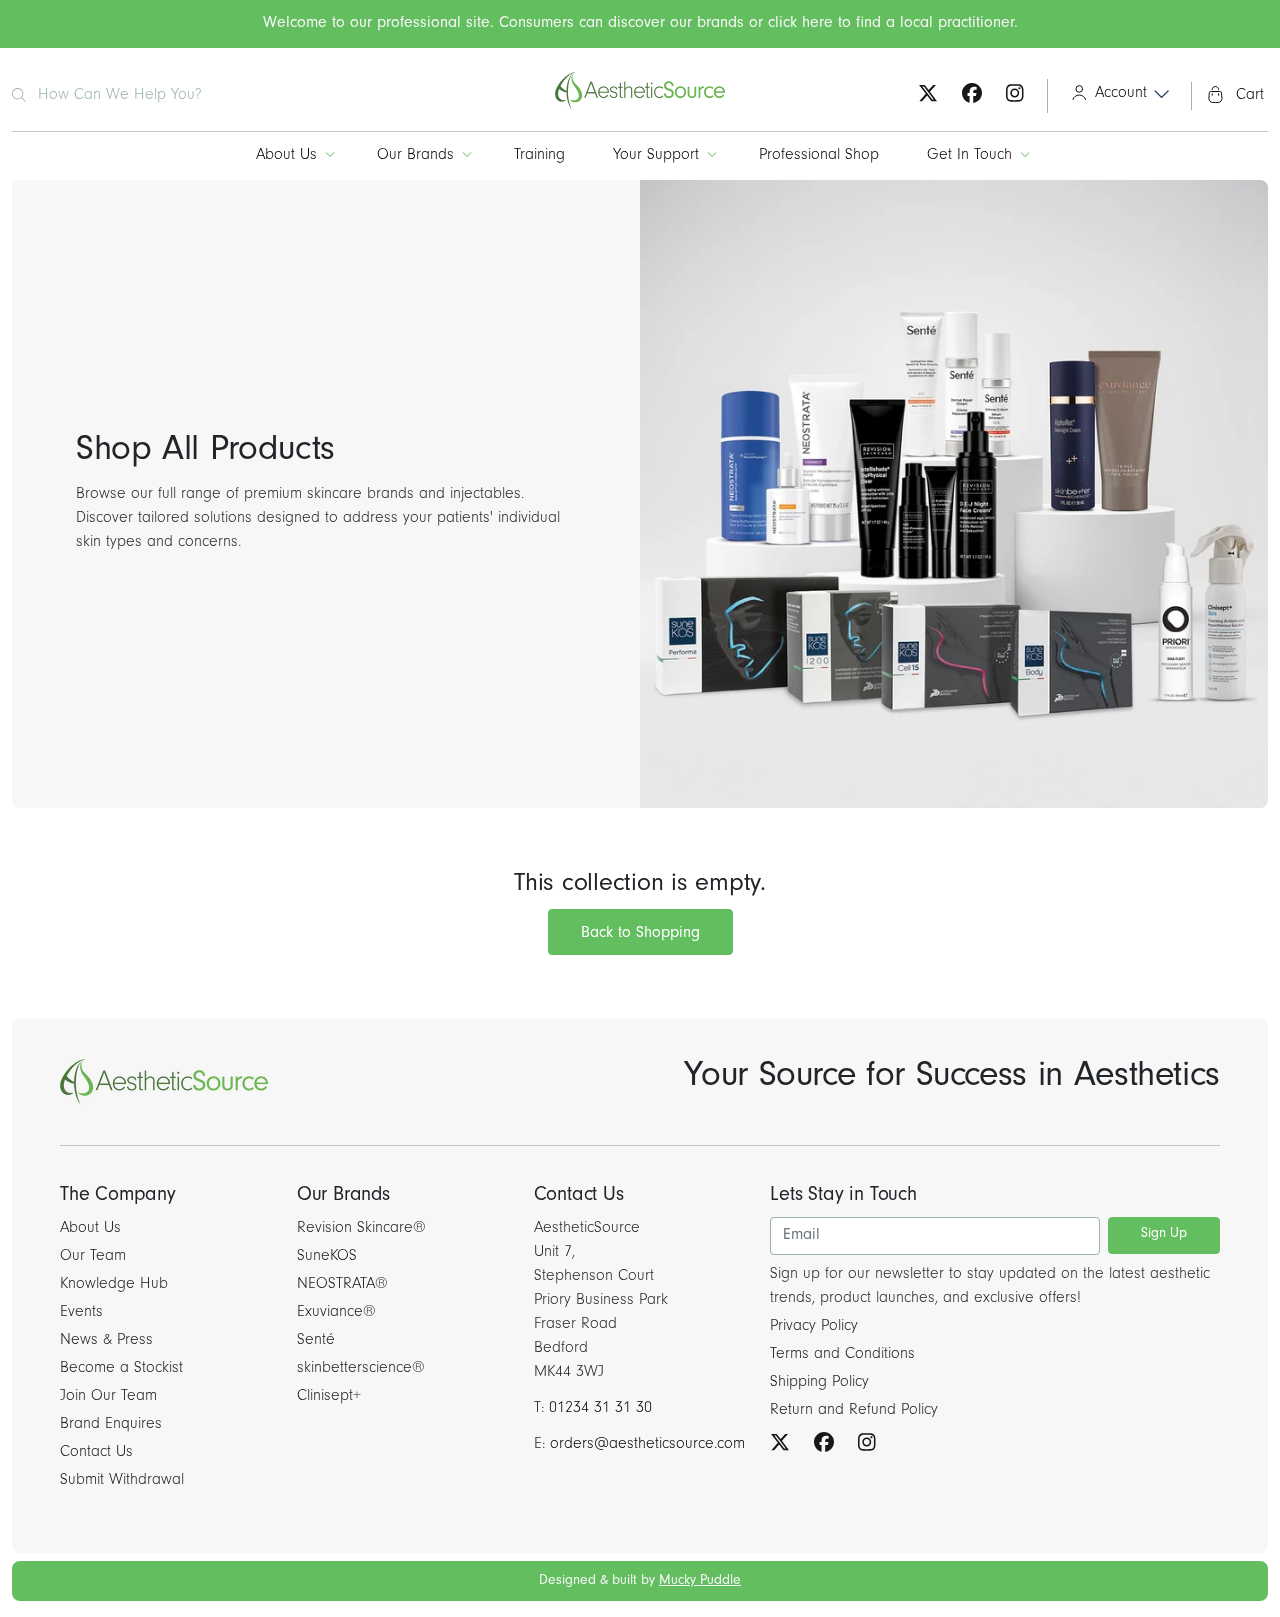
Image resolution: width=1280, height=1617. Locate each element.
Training (539, 156)
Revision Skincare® (361, 1229)
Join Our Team (108, 1397)
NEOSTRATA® (342, 1285)
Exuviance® (336, 1313)
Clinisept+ (329, 1397)
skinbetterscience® (361, 1369)
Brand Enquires (111, 1425)
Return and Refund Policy (854, 1411)
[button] (1113, 96)
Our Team (93, 1257)
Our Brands (415, 156)
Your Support (656, 156)
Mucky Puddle (700, 1582)
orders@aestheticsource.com (647, 1445)
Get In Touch (969, 156)
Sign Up (1164, 1235)
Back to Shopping (640, 934)
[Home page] (640, 107)
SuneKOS (327, 1257)
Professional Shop (819, 156)
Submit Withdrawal (122, 1481)
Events (81, 1313)
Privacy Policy (814, 1327)
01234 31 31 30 (600, 1409)
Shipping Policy (819, 1383)
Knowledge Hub (114, 1285)
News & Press (106, 1341)
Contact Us (96, 1453)
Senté (316, 1341)
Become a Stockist (121, 1369)
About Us (286, 156)
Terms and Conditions (842, 1355)
